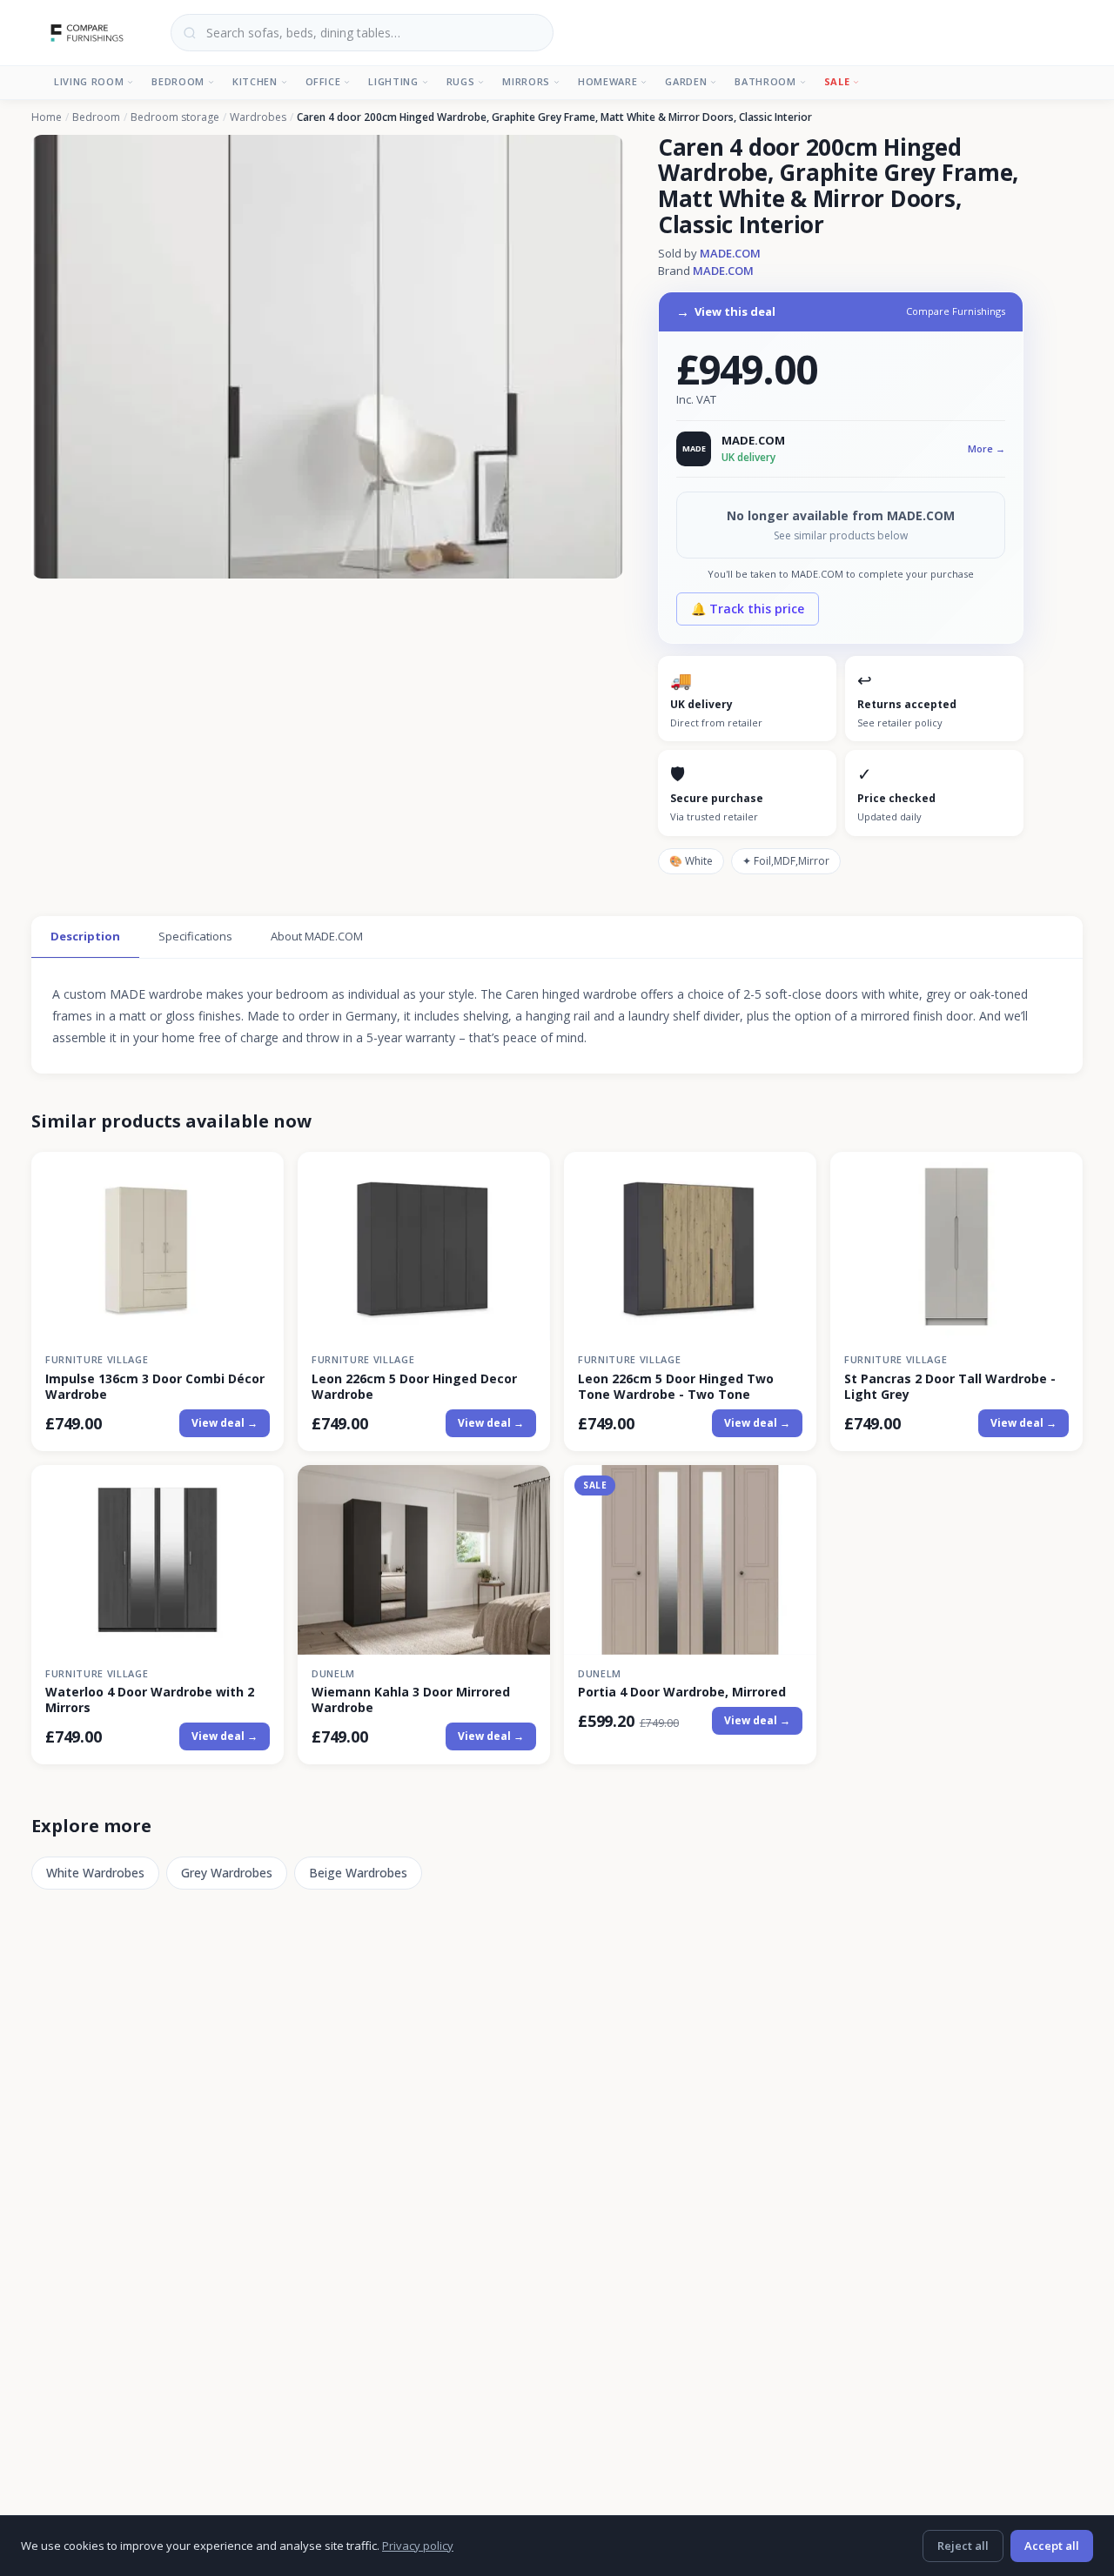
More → (986, 448)
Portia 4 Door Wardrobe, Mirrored (682, 1692)
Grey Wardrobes (227, 1873)
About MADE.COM (317, 936)
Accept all (1052, 2546)
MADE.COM (730, 253)
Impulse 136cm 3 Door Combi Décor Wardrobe (155, 1387)
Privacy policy (418, 2546)
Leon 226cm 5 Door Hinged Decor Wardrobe (414, 1387)
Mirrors (526, 81)
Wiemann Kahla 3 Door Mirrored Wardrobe (411, 1700)
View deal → (225, 1423)
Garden (686, 81)
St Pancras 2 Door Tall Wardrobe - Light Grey (950, 1387)
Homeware (607, 81)
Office (323, 81)
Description (85, 936)
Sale (837, 81)
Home (47, 117)
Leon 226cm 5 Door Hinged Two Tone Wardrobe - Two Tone (676, 1387)
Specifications (195, 936)
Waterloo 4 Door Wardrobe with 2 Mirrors (150, 1700)
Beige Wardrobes (358, 1873)
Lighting (393, 81)
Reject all (963, 2546)
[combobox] (362, 33)
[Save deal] (260, 1175)
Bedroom (178, 81)
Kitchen (255, 81)
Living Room (89, 81)
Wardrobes (258, 117)
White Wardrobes (95, 1873)
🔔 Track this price (748, 609)
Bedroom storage (175, 117)
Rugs (461, 81)
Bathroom (765, 81)
